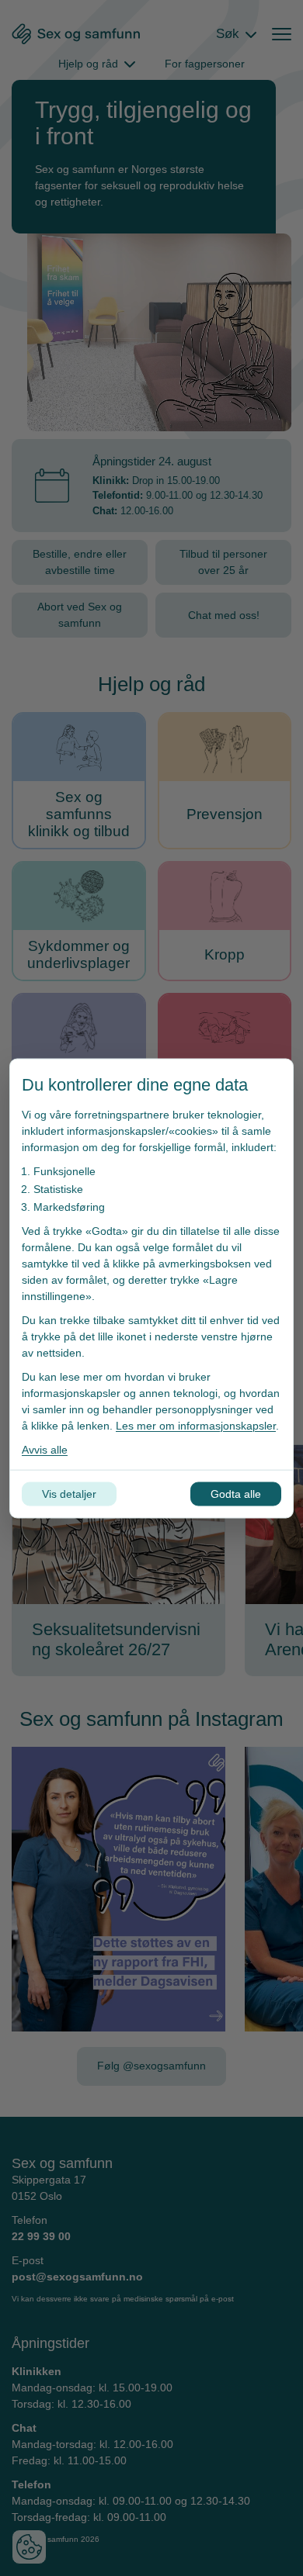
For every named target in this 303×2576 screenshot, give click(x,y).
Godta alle (236, 1493)
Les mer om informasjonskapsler (196, 1425)
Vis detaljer (69, 1493)
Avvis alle (45, 1449)
